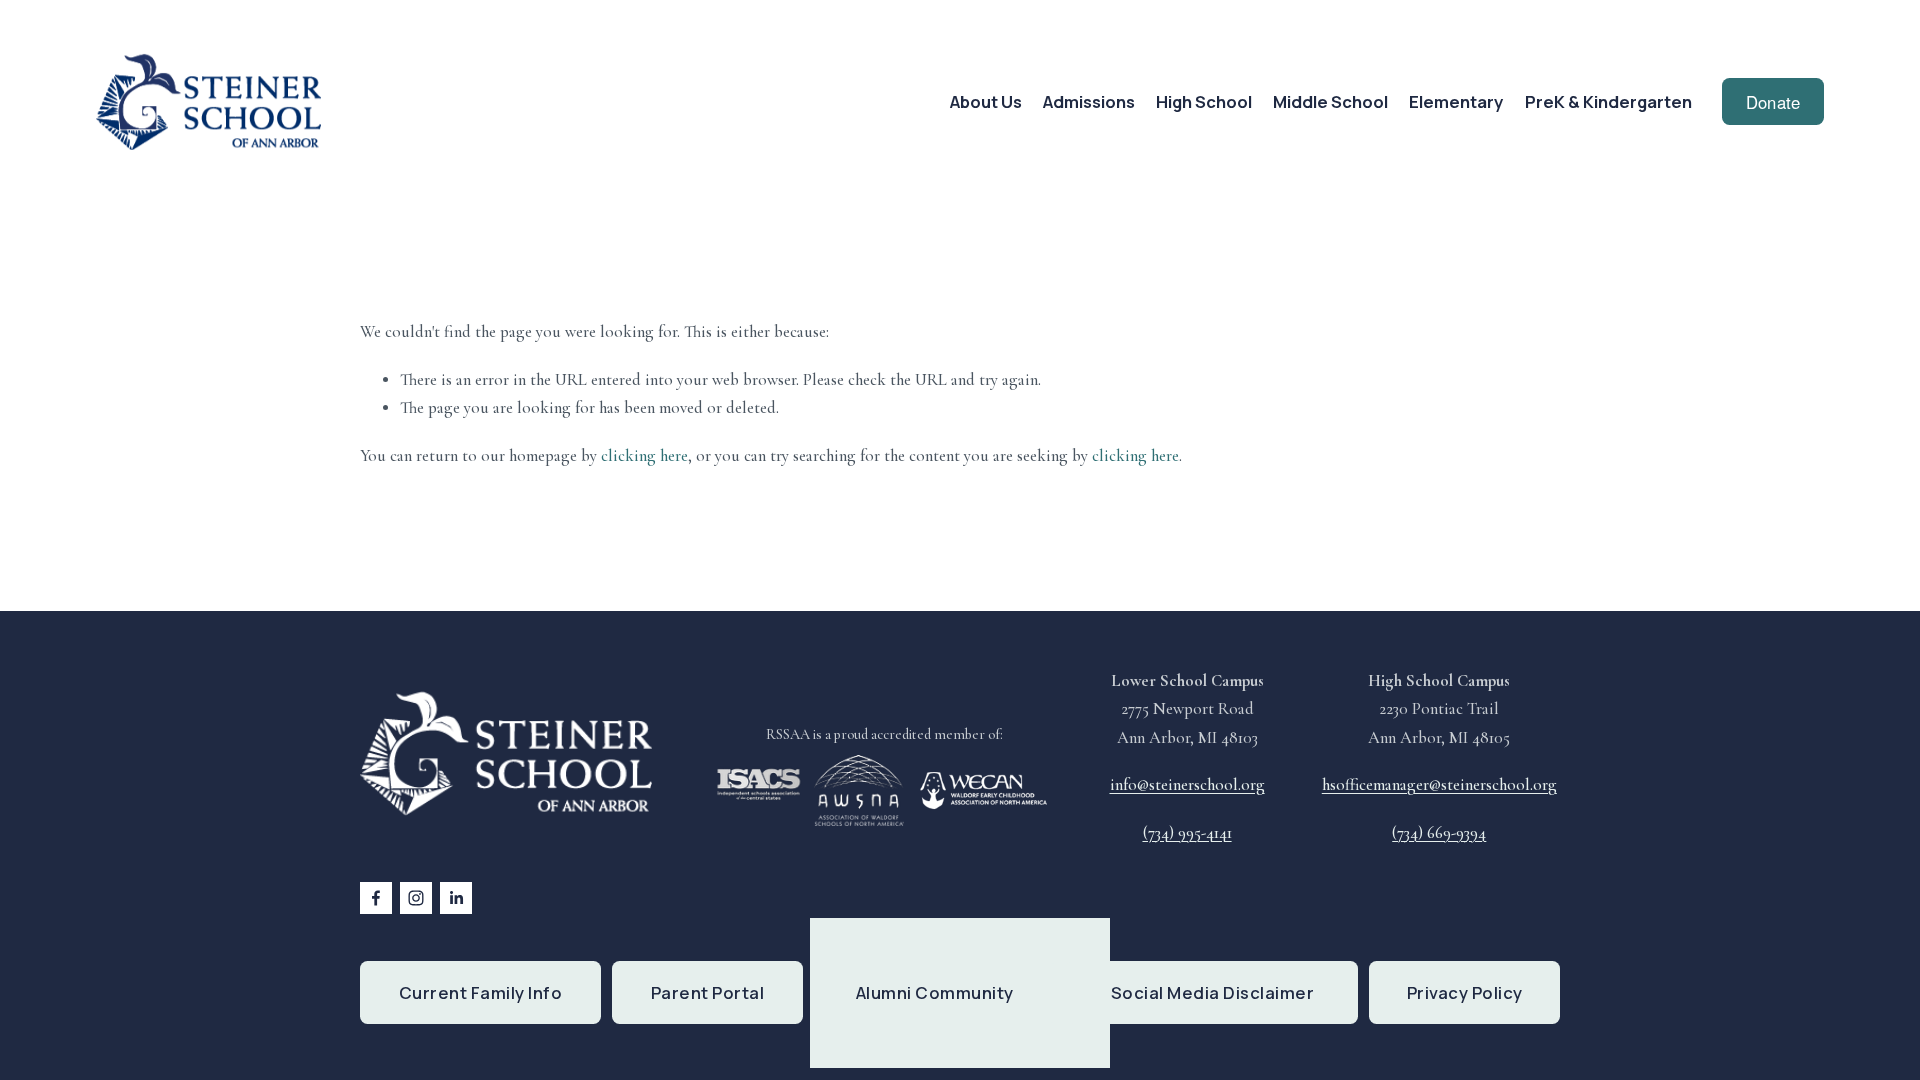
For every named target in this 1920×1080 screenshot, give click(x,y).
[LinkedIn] (456, 898)
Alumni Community (935, 992)
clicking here (644, 456)
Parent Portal (708, 992)
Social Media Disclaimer (1213, 992)
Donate (1773, 102)
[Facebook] (376, 898)
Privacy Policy (1465, 992)
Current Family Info (481, 992)
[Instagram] (416, 898)
